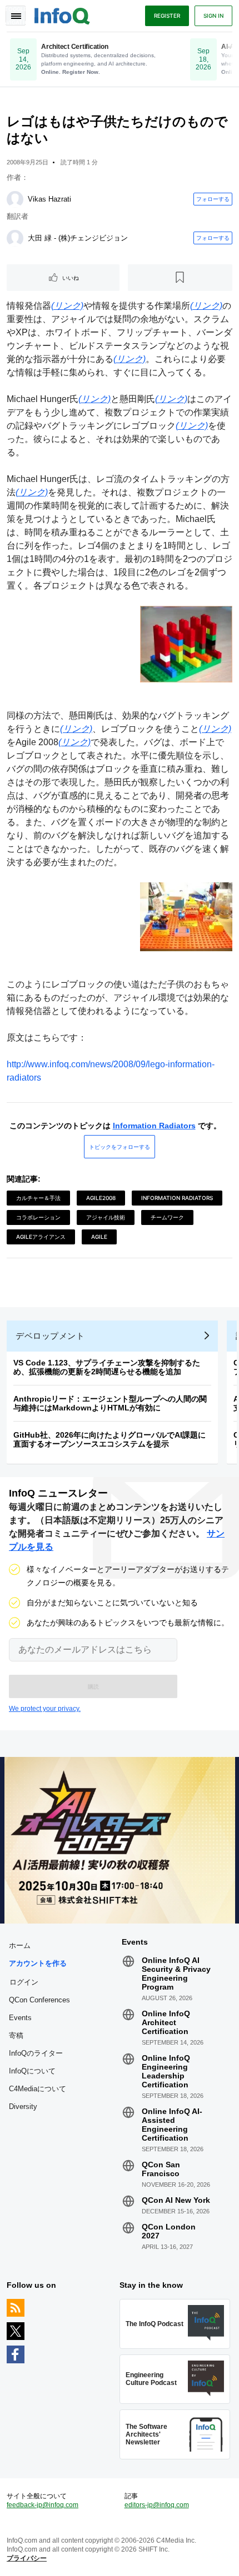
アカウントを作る (38, 1963)
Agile (99, 1237)
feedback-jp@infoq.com (43, 2505)
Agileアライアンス (41, 1237)
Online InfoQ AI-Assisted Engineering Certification (172, 2125)
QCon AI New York (176, 2200)
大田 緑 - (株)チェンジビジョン (78, 238)
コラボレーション (38, 1217)
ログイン (24, 1982)
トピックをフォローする (120, 1147)
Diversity (23, 2107)
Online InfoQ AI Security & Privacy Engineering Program (176, 1974)
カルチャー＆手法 (38, 1198)
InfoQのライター (36, 2053)
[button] (93, 1686)
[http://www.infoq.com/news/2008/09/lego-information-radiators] (120, 1051)
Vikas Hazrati (49, 199)
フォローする (213, 199)
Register (167, 16)
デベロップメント (50, 1336)
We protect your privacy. (45, 1709)
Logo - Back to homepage (62, 14)
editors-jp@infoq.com (157, 2505)
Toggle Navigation (16, 16)
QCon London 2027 (169, 2231)
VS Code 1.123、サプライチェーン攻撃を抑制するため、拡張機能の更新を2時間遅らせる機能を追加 (107, 1367)
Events (20, 2018)
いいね (71, 278)
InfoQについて (32, 2071)
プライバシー (27, 2558)
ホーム (20, 1945)
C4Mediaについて (38, 2089)
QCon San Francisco (161, 2169)
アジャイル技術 (106, 1217)
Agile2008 (101, 1198)
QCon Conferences (39, 2000)
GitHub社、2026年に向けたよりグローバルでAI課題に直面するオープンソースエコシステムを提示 (109, 1439)
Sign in (213, 16)
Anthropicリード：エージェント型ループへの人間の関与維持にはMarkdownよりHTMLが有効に (110, 1403)
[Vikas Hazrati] (15, 199)
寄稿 (16, 2035)
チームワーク (167, 1217)
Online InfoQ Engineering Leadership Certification (166, 2071)
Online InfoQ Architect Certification (166, 2022)
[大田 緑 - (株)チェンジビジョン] (15, 238)
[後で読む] (180, 278)
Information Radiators (154, 1126)
